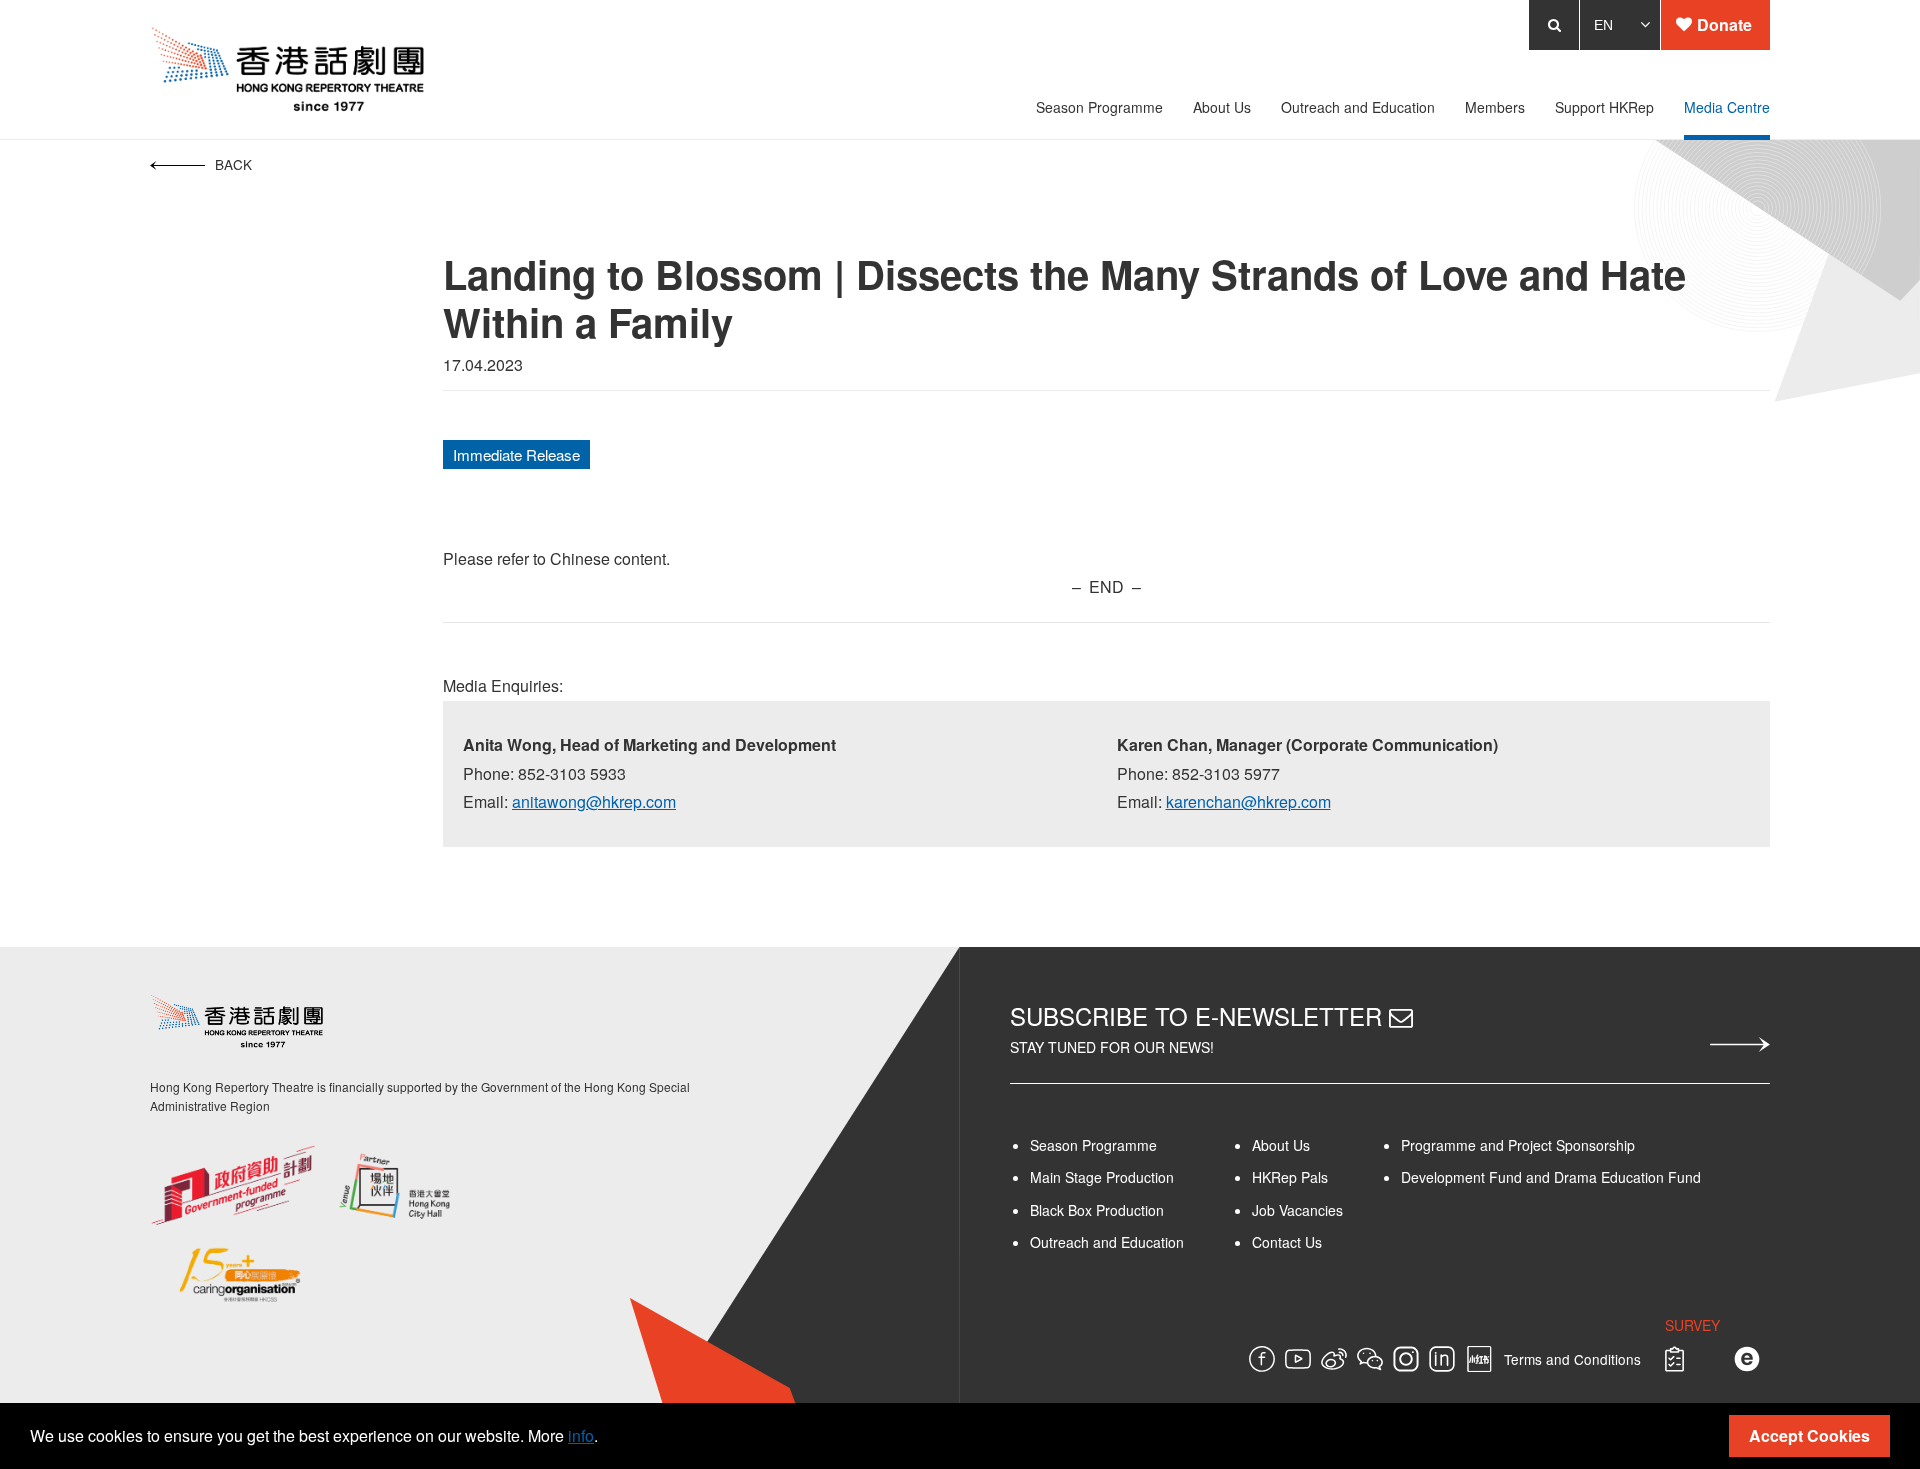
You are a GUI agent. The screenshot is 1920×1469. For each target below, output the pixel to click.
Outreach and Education (1107, 1242)
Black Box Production (1097, 1210)
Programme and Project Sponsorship (1577, 1145)
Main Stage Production (1102, 1177)
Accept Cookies (1809, 1435)
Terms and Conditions (1692, 1359)
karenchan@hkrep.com (1266, 801)
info (581, 1435)
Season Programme (1093, 1145)
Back (113, 164)
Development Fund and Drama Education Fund (1610, 1177)
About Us (1316, 1145)
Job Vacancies (1332, 1210)
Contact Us (1322, 1242)
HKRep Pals (1325, 1177)
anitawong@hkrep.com (510, 801)
